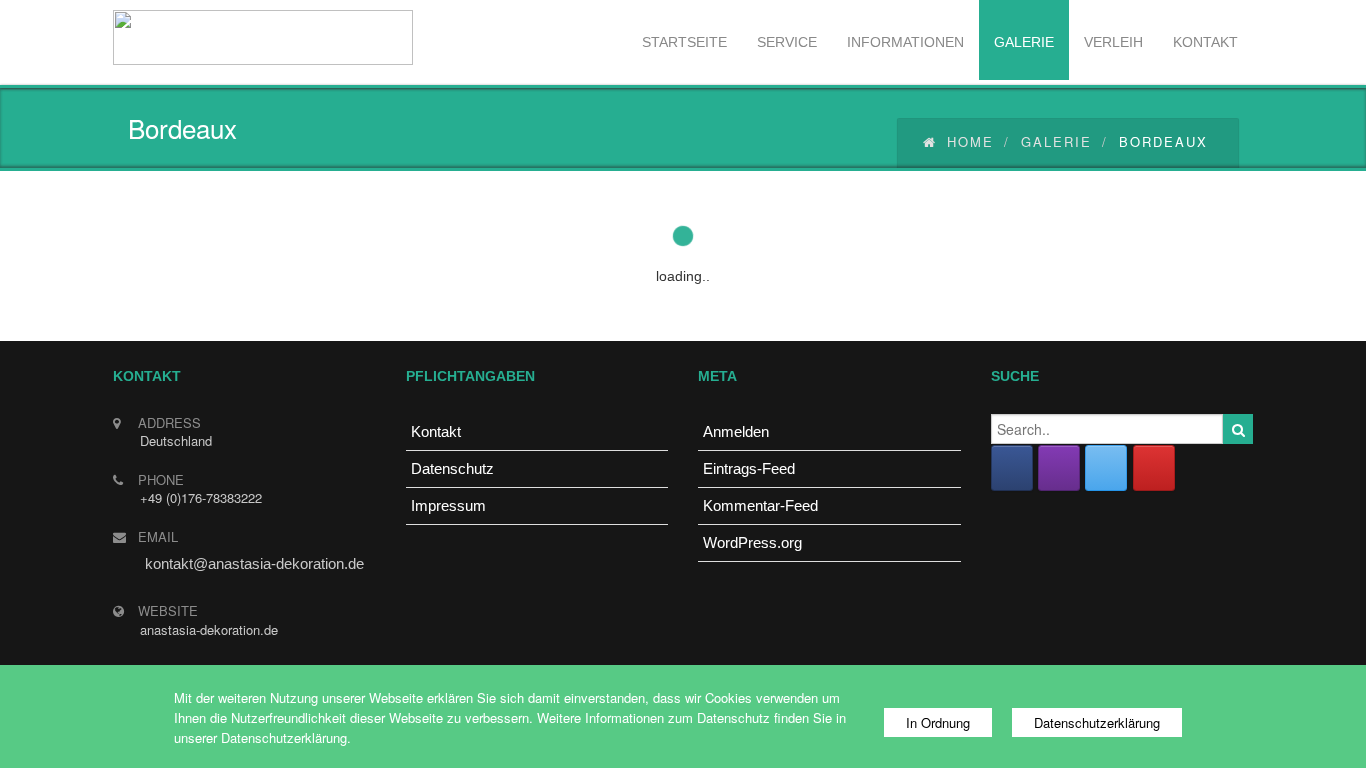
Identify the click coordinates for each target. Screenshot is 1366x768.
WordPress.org (752, 542)
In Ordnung (938, 722)
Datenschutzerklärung (1097, 722)
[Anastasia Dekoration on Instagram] (1059, 468)
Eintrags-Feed (749, 468)
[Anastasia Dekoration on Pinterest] (1154, 468)
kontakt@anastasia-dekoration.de (254, 563)
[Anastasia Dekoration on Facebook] (1012, 468)
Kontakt (436, 431)
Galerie (1056, 141)
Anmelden (736, 431)
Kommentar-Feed (760, 505)
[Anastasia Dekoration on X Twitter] (1106, 468)
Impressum (448, 505)
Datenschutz (452, 468)
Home (970, 141)
